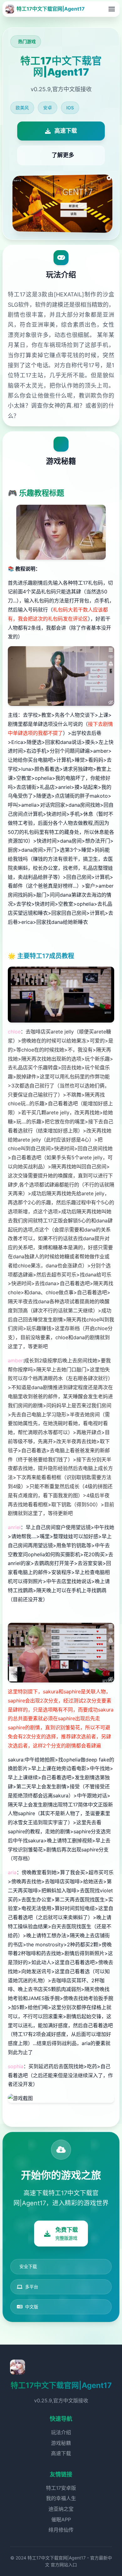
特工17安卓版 (61, 2488)
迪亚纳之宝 (61, 2509)
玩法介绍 (61, 2432)
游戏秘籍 (61, 2443)
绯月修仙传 (61, 2530)
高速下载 (61, 2453)
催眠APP (61, 2519)
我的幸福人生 (61, 2498)
